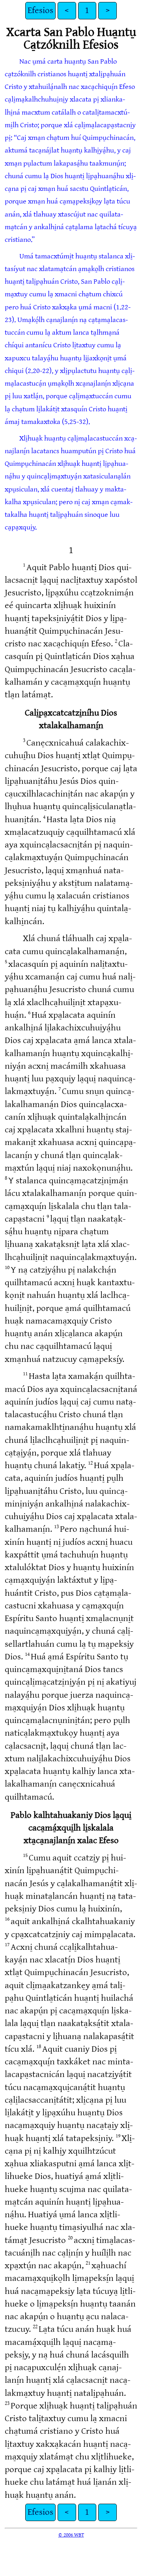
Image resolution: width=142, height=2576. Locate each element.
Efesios (40, 10)
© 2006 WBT (71, 2535)
